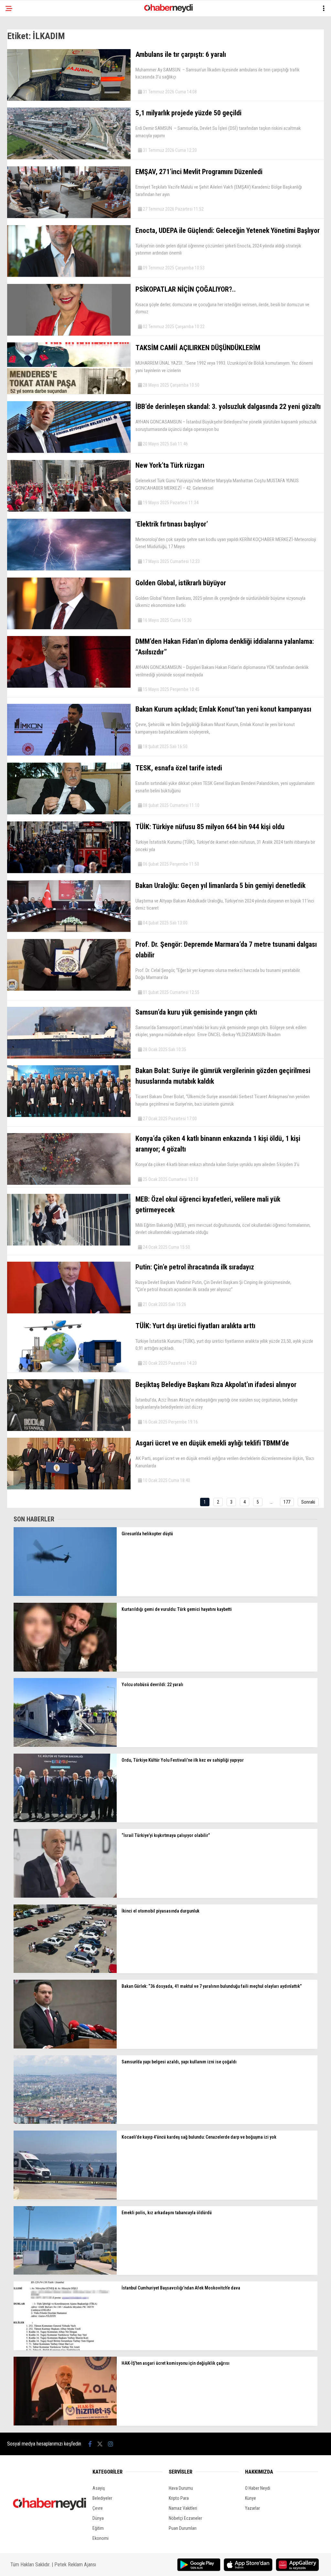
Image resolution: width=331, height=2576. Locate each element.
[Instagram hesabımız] (111, 2444)
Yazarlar (252, 2508)
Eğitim (98, 2528)
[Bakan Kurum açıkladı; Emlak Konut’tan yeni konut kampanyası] (69, 754)
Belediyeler (102, 2498)
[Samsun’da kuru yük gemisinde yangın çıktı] (69, 1057)
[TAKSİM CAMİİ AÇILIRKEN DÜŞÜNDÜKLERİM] (69, 392)
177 (287, 1502)
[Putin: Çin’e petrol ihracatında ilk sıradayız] (69, 1312)
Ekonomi (101, 2538)
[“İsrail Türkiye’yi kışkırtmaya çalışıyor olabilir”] (65, 1896)
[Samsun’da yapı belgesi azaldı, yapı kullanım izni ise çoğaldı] (65, 2122)
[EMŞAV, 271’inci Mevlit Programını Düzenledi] (69, 216)
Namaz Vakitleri (183, 2508)
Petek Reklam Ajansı (75, 2565)
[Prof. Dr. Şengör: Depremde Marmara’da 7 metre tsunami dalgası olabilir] (69, 989)
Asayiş (99, 2488)
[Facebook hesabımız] (90, 2444)
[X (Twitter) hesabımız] (100, 2444)
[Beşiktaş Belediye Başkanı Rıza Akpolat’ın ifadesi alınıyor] (69, 1429)
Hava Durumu (181, 2488)
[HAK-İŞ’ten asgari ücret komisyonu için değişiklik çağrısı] (65, 2424)
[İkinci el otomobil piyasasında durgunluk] (65, 1971)
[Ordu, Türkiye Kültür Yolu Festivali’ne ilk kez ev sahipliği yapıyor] (65, 1820)
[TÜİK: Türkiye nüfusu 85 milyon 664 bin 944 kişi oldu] (69, 871)
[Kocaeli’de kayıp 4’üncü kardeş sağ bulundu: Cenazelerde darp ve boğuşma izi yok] (65, 2198)
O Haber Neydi (258, 2488)
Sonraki (308, 1502)
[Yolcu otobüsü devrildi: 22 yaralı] (65, 1745)
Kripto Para (179, 2498)
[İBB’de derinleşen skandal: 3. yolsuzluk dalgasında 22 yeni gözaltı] (69, 451)
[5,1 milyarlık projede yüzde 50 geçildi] (69, 158)
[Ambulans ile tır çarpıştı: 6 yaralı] (69, 99)
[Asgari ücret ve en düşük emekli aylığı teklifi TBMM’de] (69, 1488)
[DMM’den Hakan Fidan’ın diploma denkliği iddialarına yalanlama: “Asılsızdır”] (69, 686)
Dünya (98, 2518)
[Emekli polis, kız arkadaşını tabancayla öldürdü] (65, 2273)
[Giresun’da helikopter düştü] (65, 1594)
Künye (251, 2498)
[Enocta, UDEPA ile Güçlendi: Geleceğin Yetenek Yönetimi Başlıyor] (69, 275)
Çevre (98, 2508)
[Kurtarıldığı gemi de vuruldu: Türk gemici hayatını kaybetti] (65, 1670)
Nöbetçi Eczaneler (185, 2518)
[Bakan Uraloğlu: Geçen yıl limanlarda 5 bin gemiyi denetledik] (69, 930)
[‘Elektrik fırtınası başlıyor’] (69, 569)
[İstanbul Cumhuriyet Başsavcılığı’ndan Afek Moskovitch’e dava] (65, 2349)
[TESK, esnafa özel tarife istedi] (69, 813)
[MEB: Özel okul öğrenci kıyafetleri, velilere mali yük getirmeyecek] (69, 1244)
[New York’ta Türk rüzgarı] (69, 510)
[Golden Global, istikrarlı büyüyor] (69, 628)
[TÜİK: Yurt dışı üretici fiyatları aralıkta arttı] (69, 1371)
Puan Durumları (183, 2528)
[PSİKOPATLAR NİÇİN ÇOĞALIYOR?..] (69, 334)
